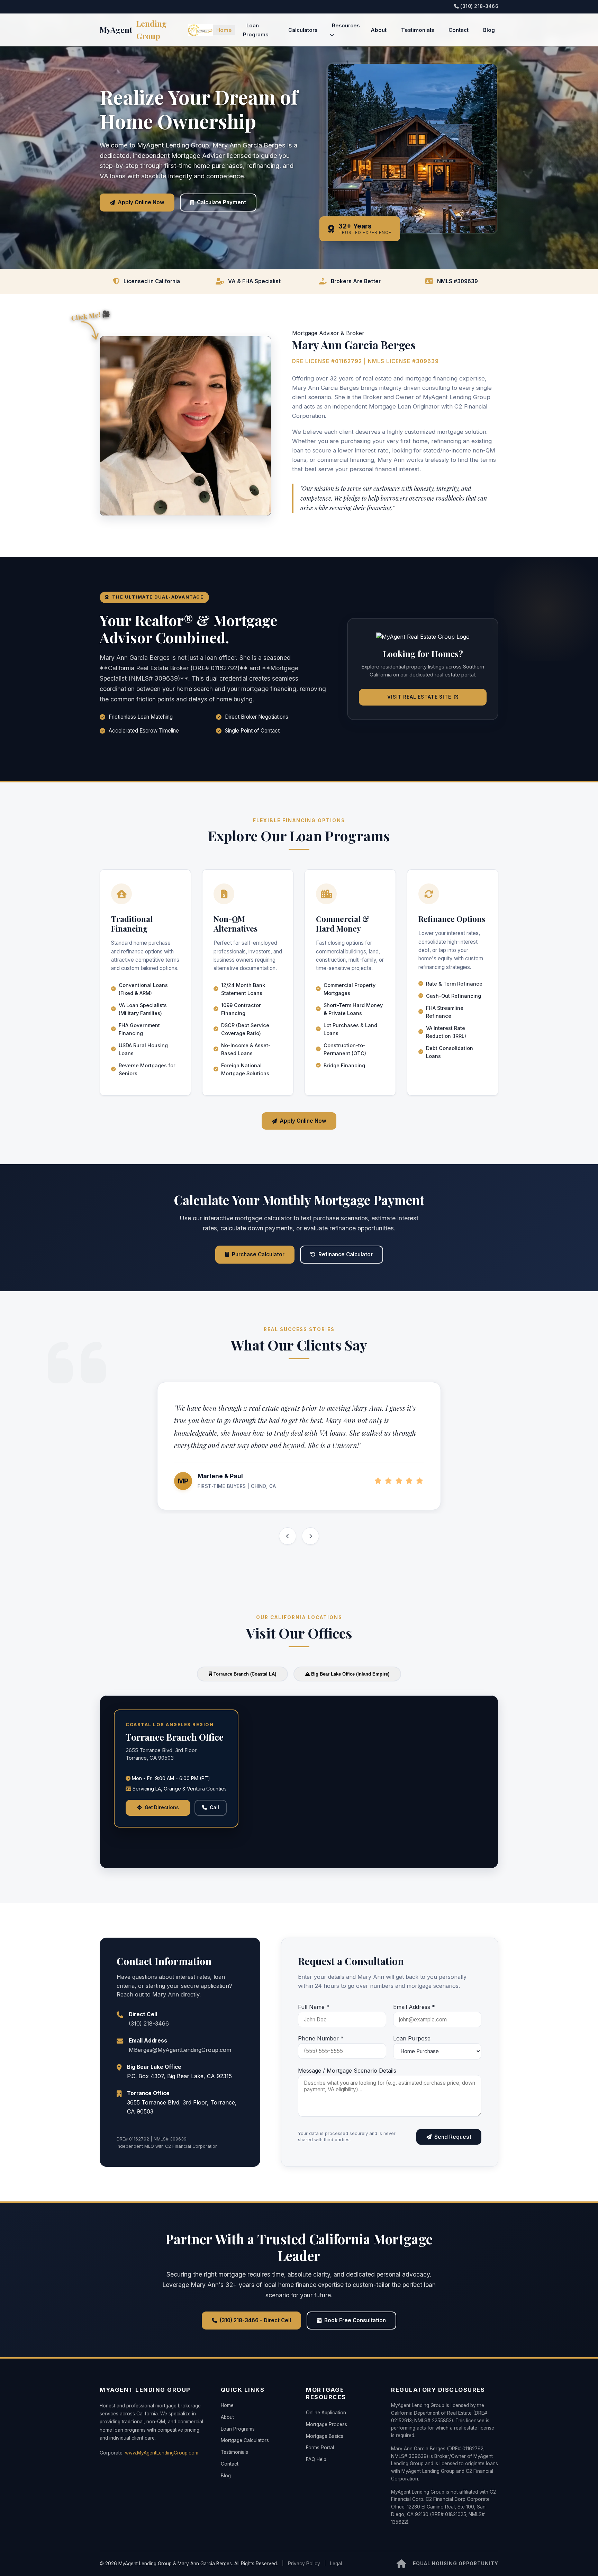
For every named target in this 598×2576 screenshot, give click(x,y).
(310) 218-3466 (479, 6)
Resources (346, 26)
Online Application (326, 2413)
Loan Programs (256, 30)
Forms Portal (320, 2448)
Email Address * (414, 2007)
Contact (459, 30)
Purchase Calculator (258, 1254)
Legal (336, 2564)
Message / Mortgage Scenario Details (347, 2071)
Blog (489, 30)
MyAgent (133, 30)
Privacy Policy (304, 2564)
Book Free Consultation (355, 2320)
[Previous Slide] (288, 1536)
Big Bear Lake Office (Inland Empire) (350, 1674)
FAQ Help (316, 2459)
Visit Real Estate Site (419, 697)
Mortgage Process (327, 2424)
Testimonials (418, 30)
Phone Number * (321, 2038)
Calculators (303, 30)
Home (224, 30)
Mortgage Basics (325, 2436)
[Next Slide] (310, 1536)
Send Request (453, 2137)
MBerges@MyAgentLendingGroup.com (180, 2050)
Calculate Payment (221, 202)
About (379, 30)
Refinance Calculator (346, 1254)
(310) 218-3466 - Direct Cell (255, 2320)
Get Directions (162, 1807)
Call (214, 1807)
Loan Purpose (412, 2038)
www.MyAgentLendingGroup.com (162, 2453)
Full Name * (314, 2007)
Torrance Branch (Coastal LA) (244, 1674)
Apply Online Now (141, 202)
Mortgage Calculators (245, 2440)
